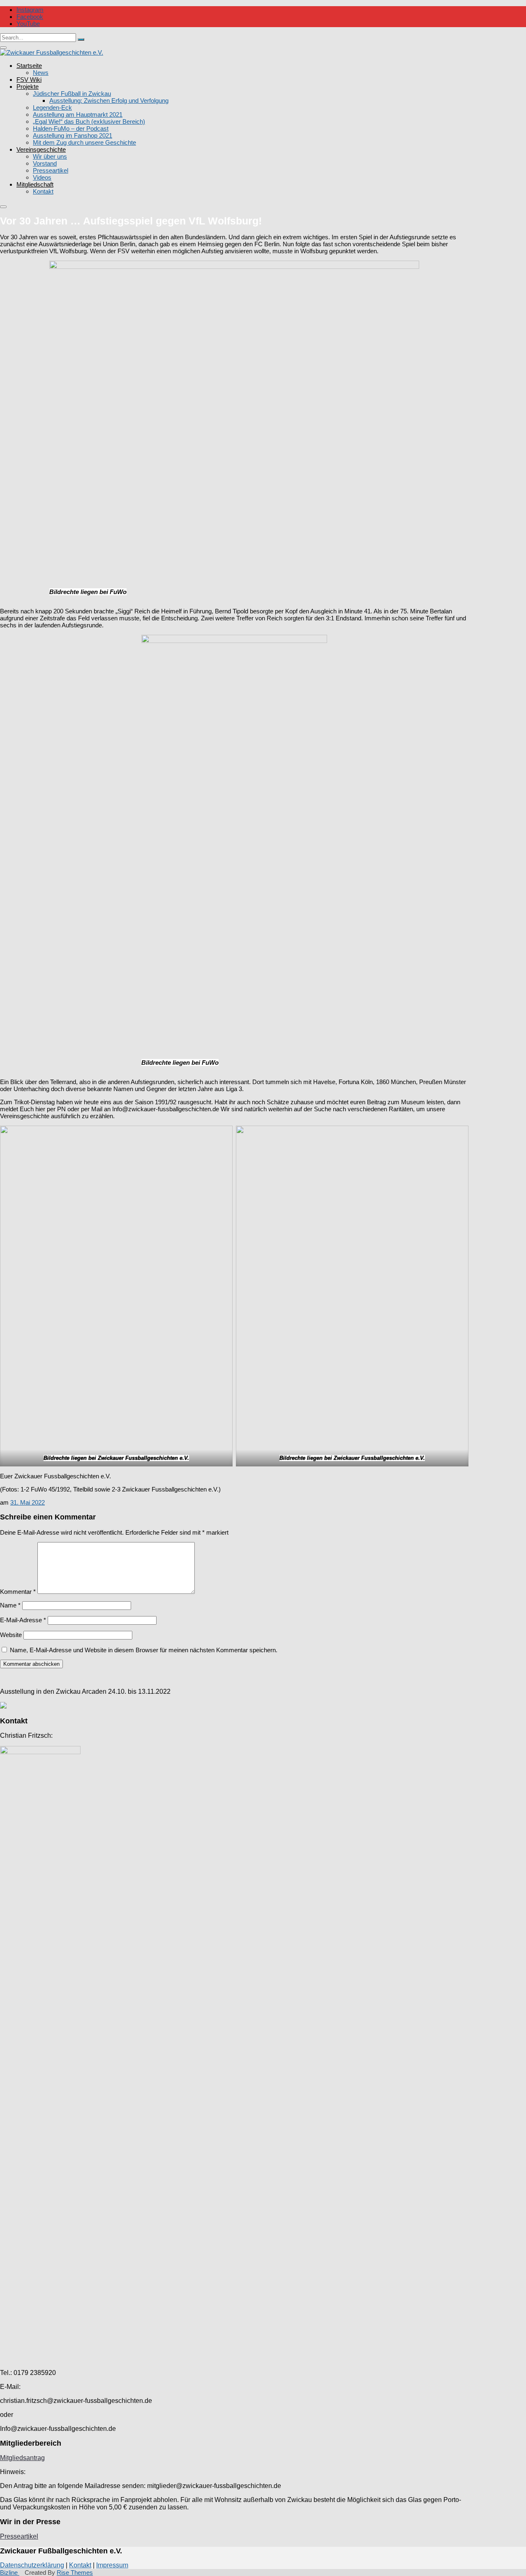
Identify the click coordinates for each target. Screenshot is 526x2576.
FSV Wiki (29, 80)
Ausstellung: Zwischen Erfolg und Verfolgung (109, 101)
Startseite (29, 66)
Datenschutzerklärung (32, 2565)
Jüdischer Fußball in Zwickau (72, 94)
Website (11, 1635)
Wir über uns (50, 156)
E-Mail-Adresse (23, 1620)
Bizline (10, 2573)
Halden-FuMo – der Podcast (71, 128)
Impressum (112, 2565)
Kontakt (43, 191)
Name (10, 1605)
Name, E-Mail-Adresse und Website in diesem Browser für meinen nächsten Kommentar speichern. (144, 1650)
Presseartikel (51, 170)
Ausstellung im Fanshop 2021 (73, 135)
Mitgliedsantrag (22, 2458)
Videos (42, 177)
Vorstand (45, 163)
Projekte (28, 87)
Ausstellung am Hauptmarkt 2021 (78, 114)
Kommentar (18, 1592)
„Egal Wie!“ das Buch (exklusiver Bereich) (89, 121)
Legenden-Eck (52, 108)
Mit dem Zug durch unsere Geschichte (84, 142)
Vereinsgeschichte (41, 149)
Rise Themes (75, 2573)
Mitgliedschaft (35, 184)
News (41, 73)
